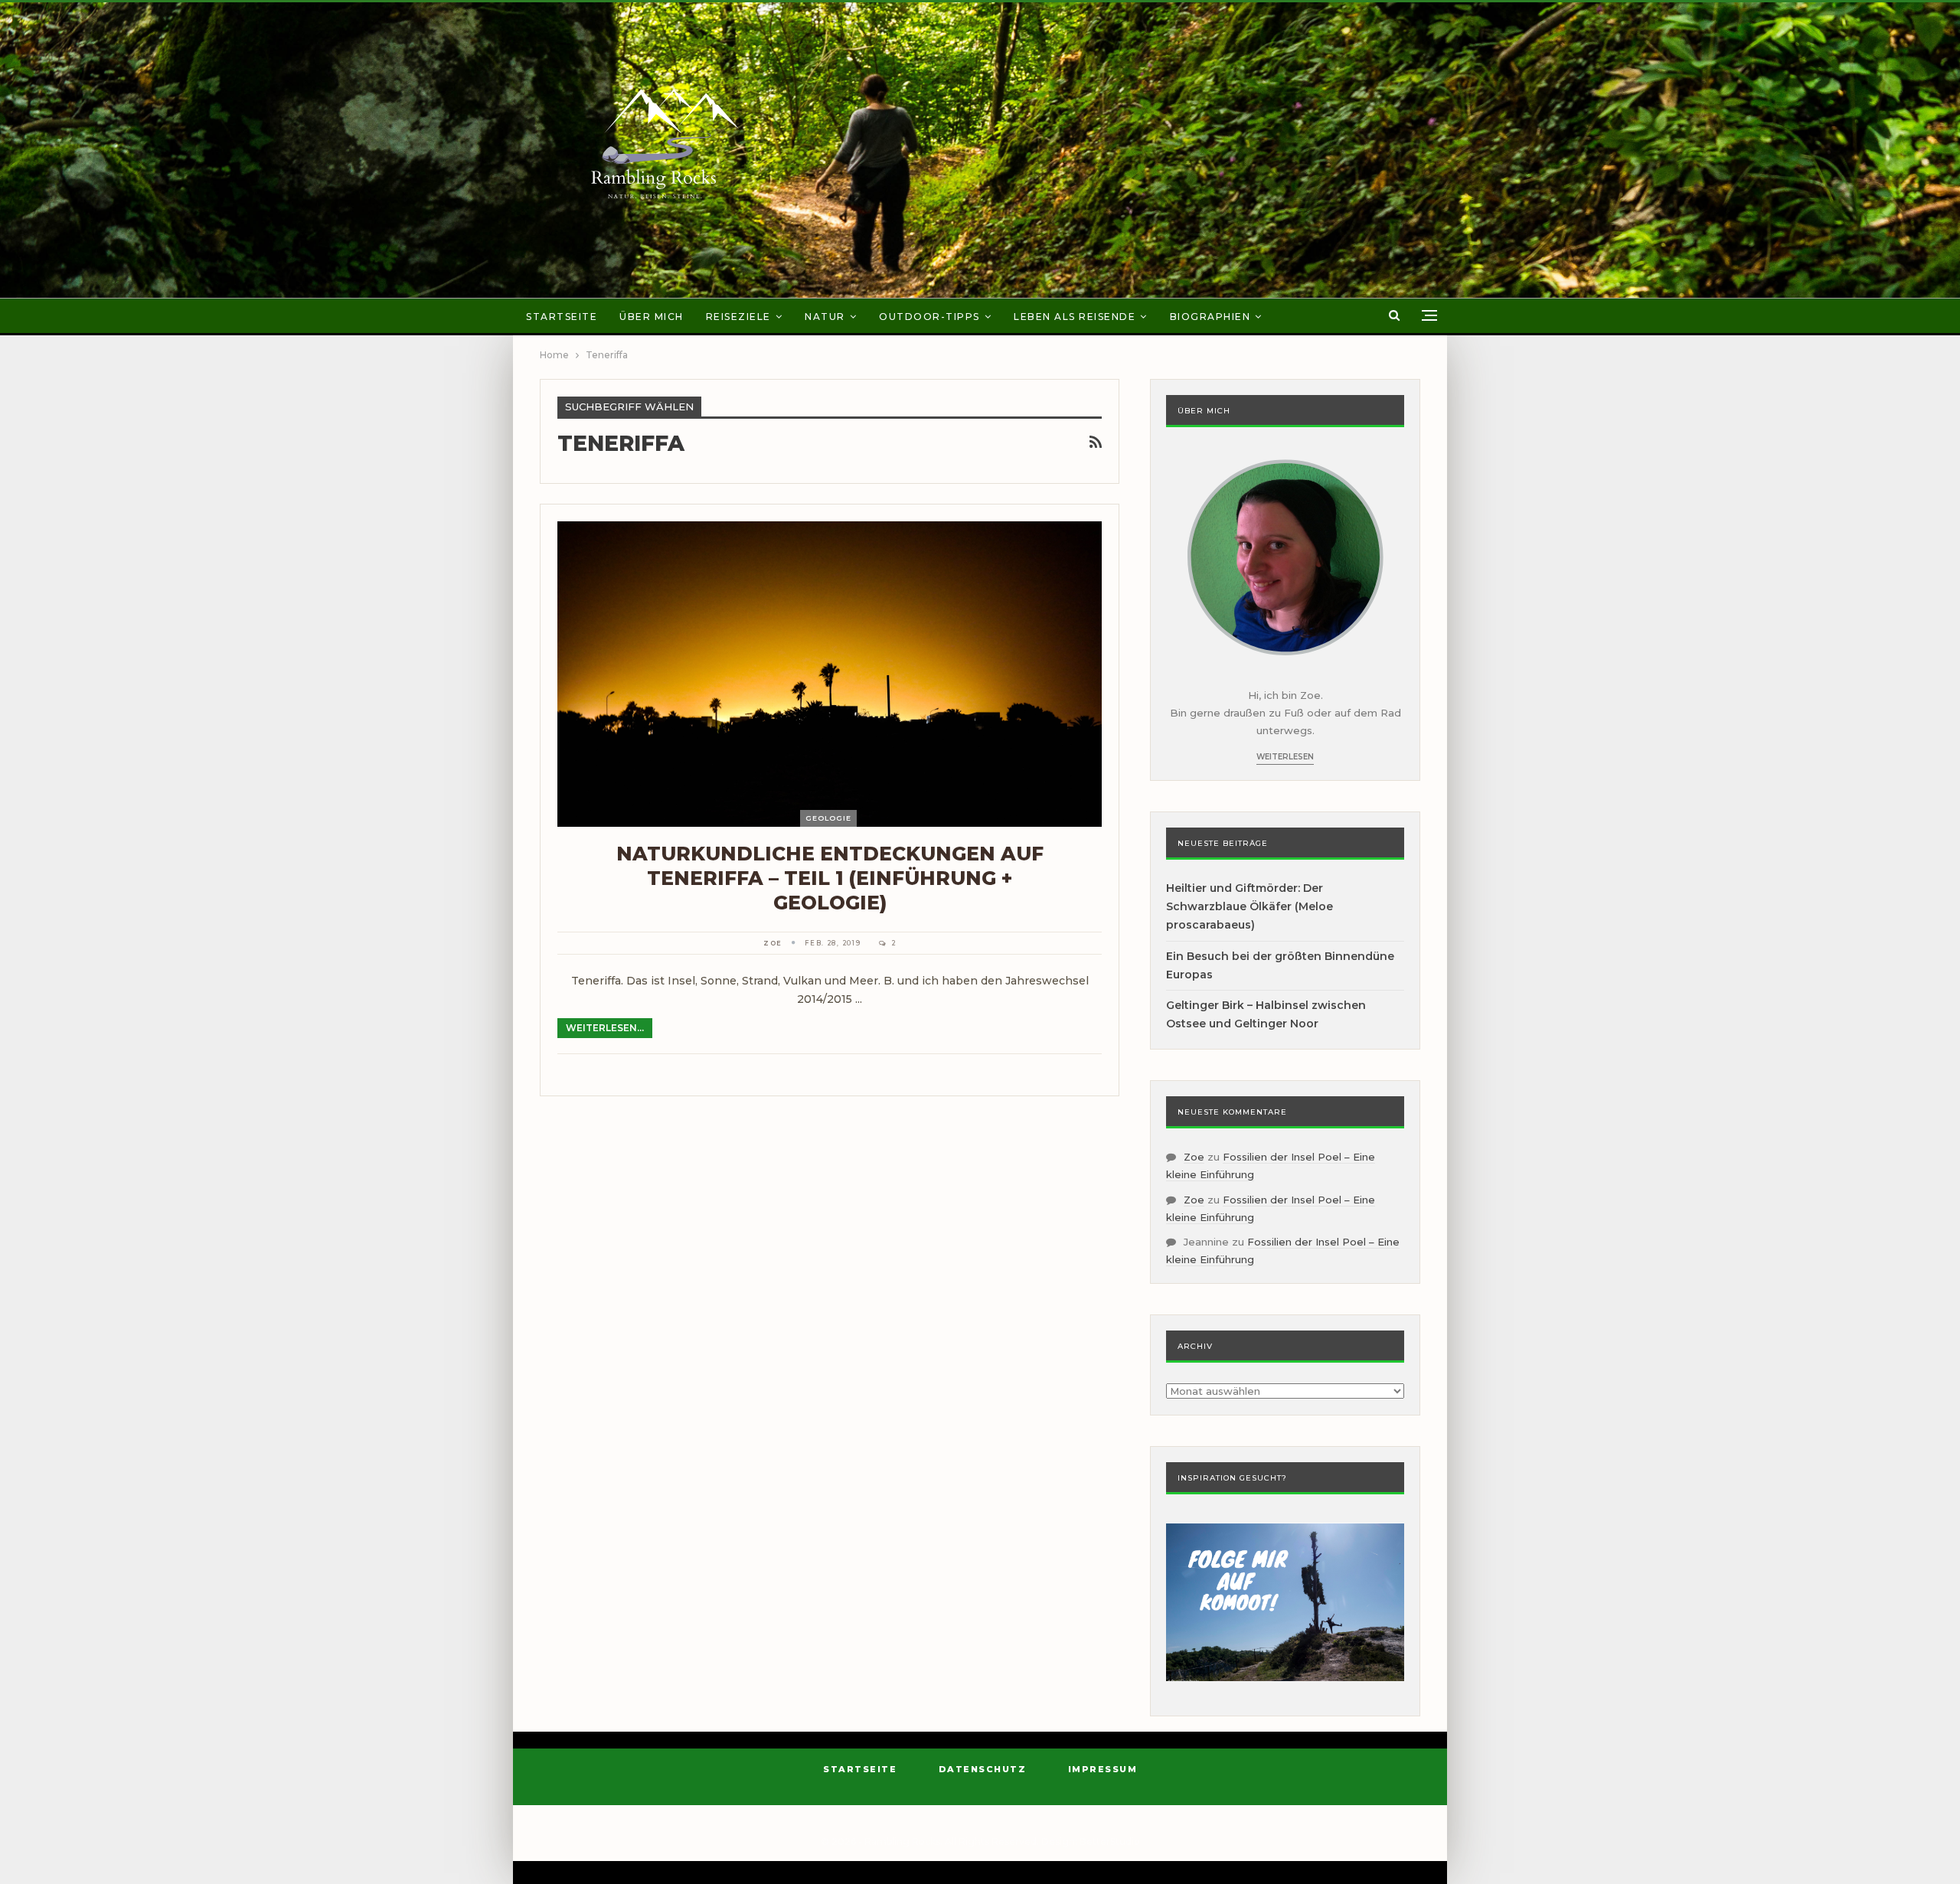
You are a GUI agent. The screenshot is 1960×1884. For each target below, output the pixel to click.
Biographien (1210, 317)
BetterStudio (1110, 1842)
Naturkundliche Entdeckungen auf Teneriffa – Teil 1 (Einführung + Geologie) (830, 878)
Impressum (1103, 1769)
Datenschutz (983, 1769)
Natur (825, 317)
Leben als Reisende (1075, 317)
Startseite (562, 317)
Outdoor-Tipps (929, 317)
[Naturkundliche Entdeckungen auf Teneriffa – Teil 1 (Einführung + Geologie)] (830, 674)
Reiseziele (738, 317)
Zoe (1194, 1157)
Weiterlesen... (605, 1028)
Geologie (828, 818)
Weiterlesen (1285, 757)
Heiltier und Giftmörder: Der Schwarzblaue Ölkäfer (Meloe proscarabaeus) (1249, 906)
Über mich (652, 317)
